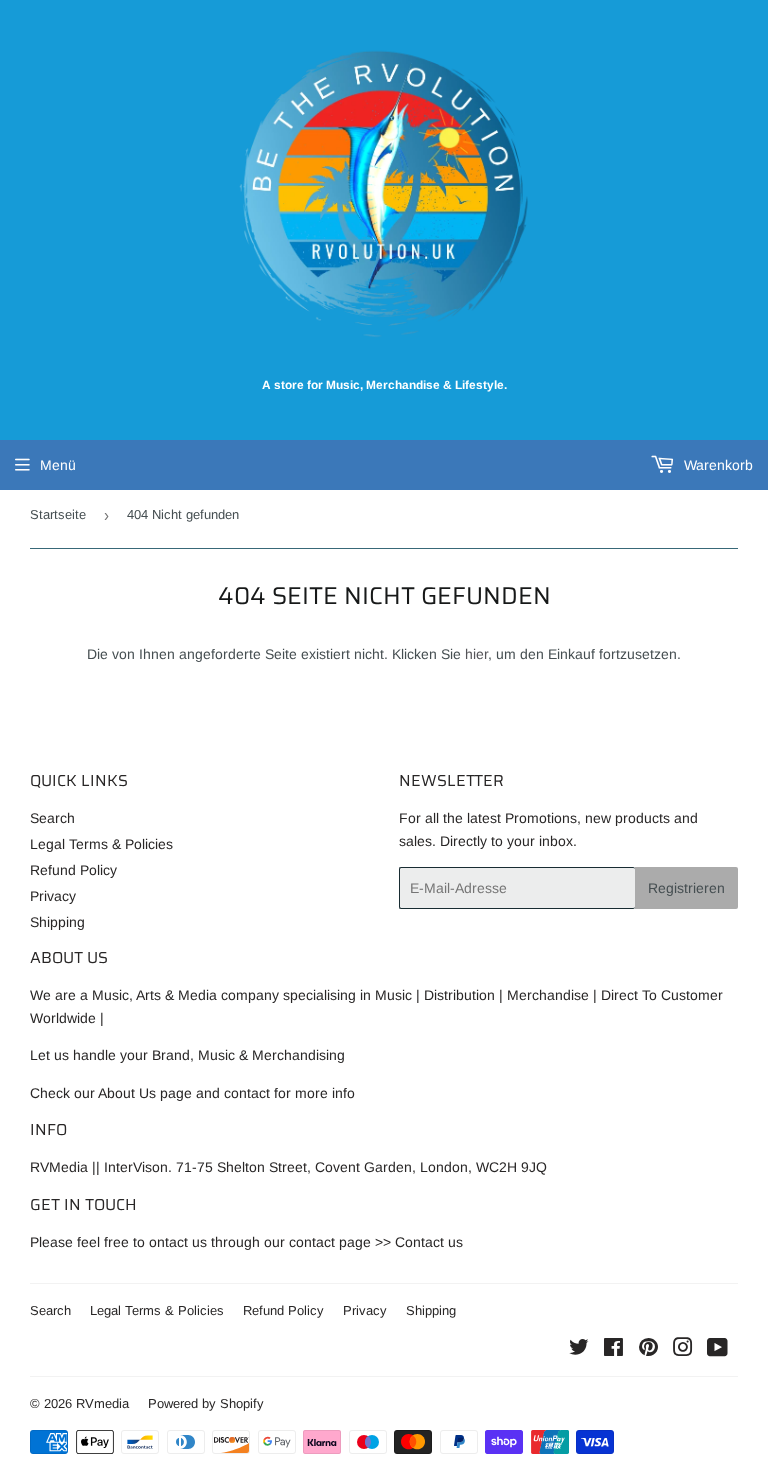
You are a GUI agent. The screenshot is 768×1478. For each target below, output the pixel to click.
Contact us (429, 1242)
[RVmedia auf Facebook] (613, 1350)
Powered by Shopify (206, 1403)
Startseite (58, 514)
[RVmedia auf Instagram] (683, 1350)
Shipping (57, 922)
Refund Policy (73, 870)
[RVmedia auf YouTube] (717, 1350)
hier (476, 654)
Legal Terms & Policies (101, 844)
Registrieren (686, 888)
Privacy (53, 896)
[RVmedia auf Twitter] (579, 1350)
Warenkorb (716, 465)
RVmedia (102, 1403)
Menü (58, 465)
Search (52, 818)
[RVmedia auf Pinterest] (648, 1350)
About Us (127, 1093)
